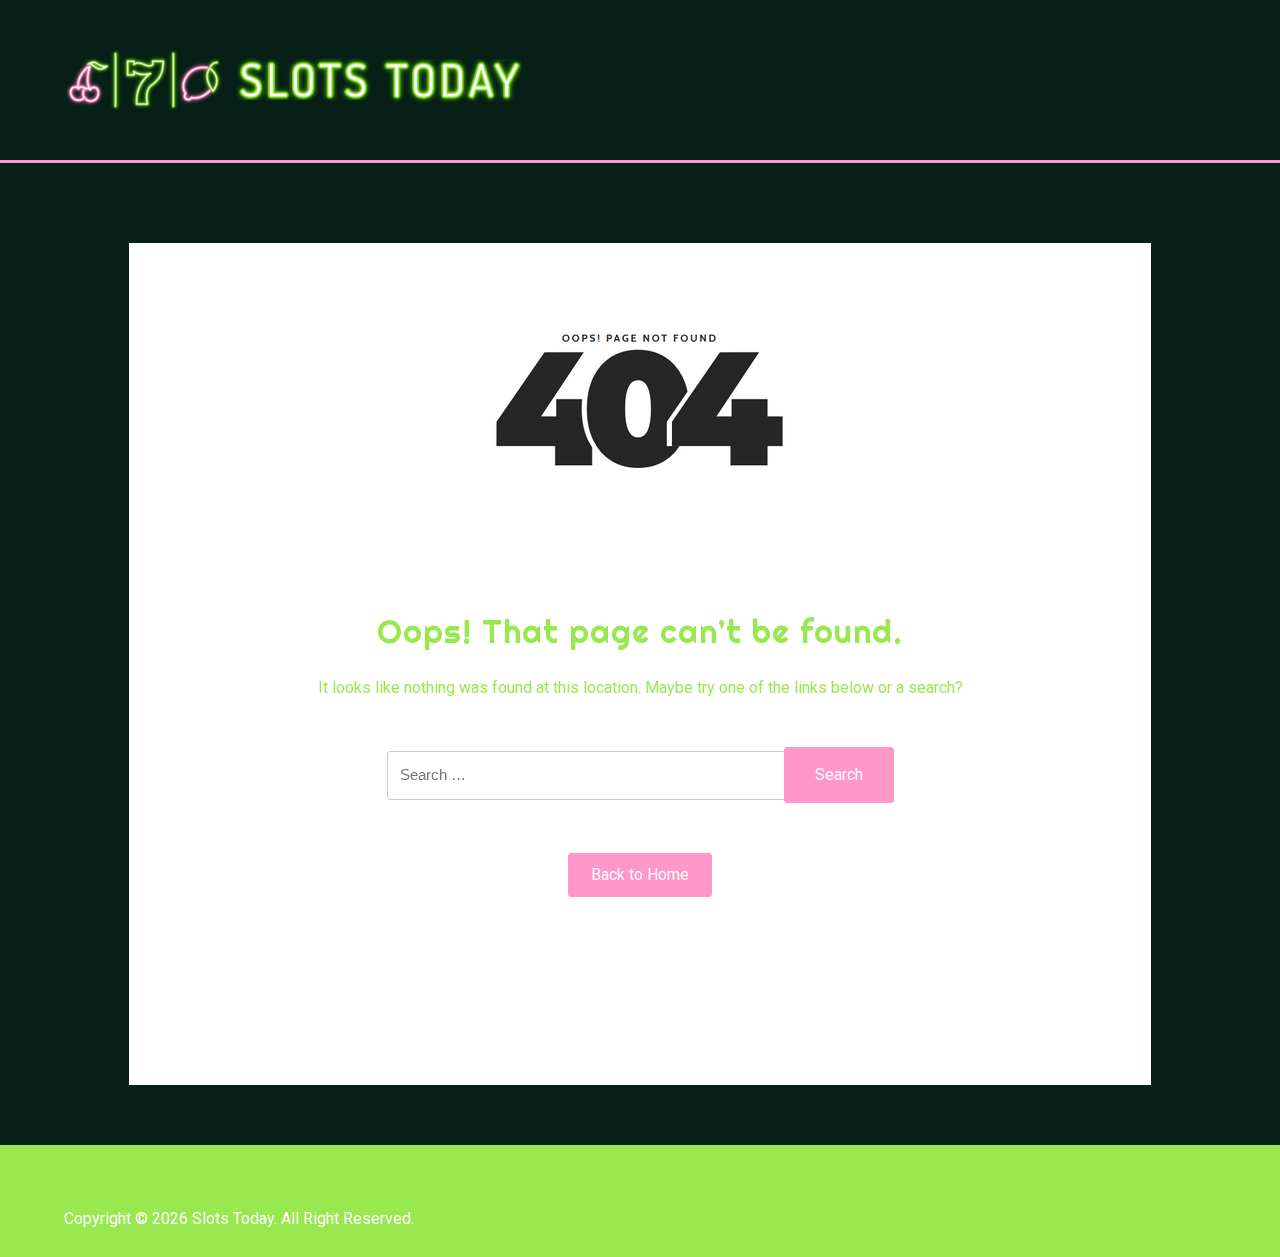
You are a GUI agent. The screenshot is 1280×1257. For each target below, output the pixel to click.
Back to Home (640, 874)
